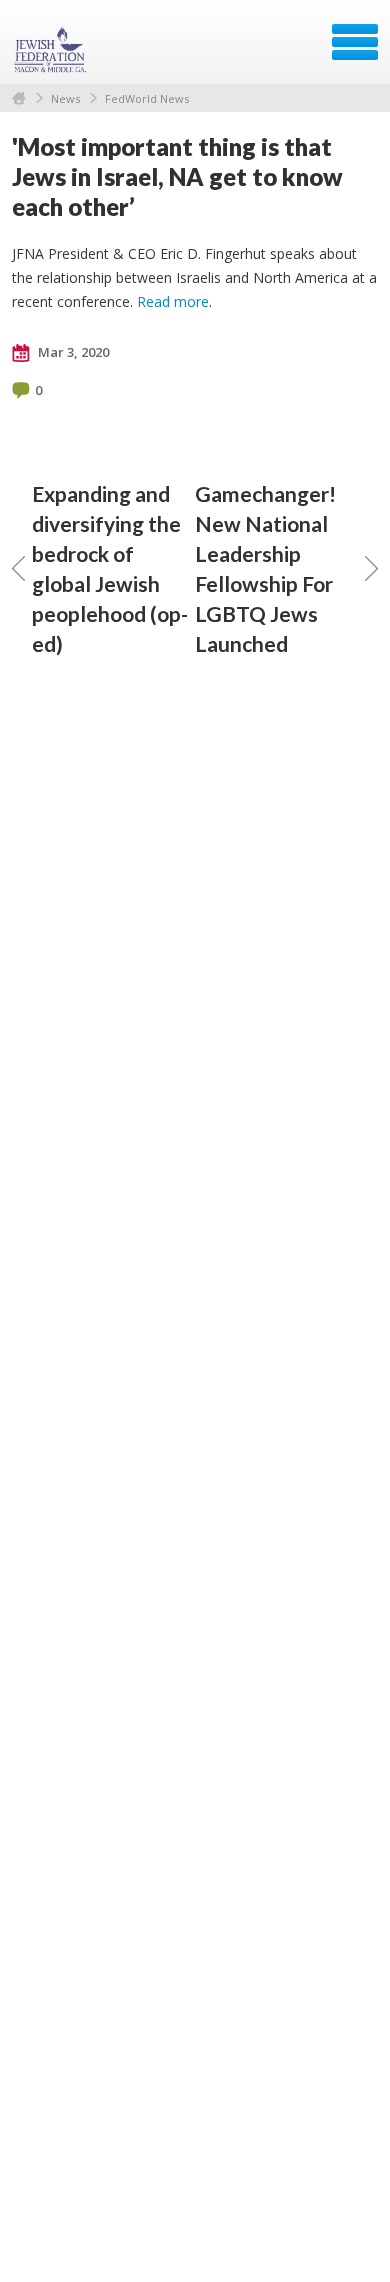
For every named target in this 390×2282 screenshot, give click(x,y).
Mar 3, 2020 (72, 352)
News (65, 98)
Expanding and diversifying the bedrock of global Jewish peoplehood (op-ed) (110, 568)
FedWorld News (147, 98)
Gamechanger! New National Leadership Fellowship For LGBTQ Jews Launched (265, 568)
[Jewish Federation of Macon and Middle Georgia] (52, 49)
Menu (355, 42)
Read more (173, 301)
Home (19, 98)
